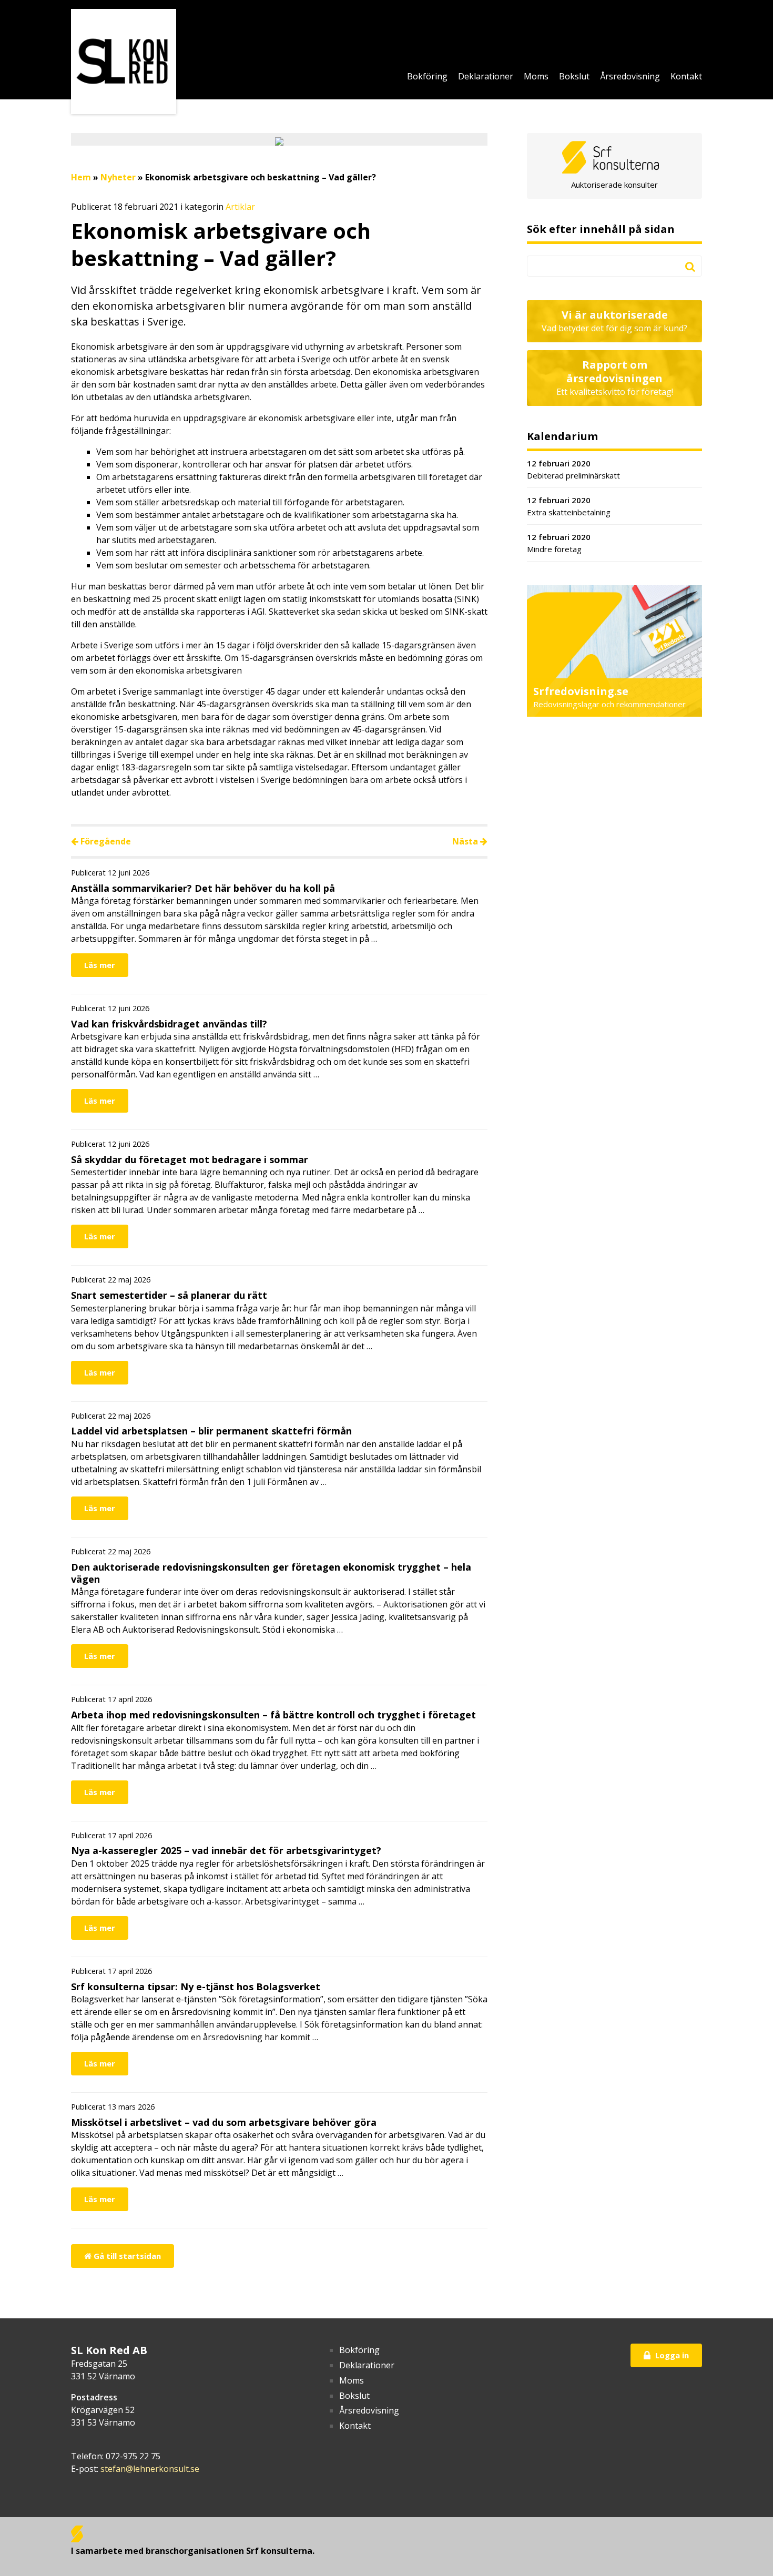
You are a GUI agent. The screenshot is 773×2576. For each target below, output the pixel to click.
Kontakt (686, 76)
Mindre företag (559, 543)
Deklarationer (486, 76)
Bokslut (574, 76)
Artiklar (240, 207)
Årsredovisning (630, 76)
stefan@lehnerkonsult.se (150, 2469)
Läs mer (100, 965)
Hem (81, 177)
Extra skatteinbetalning (569, 506)
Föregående (105, 841)
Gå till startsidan (126, 2256)
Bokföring (427, 76)
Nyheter (118, 177)
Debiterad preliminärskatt (573, 469)
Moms (536, 76)
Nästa (466, 841)
